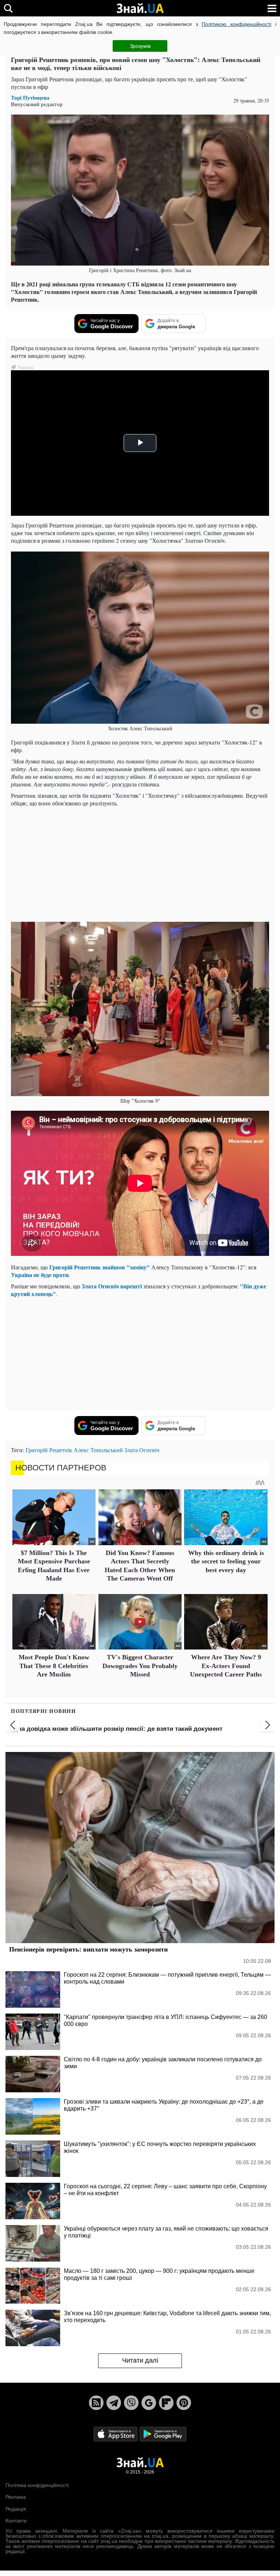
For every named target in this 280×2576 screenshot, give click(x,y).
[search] (8, 8)
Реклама (16, 2497)
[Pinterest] (184, 2403)
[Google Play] (163, 2434)
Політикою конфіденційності (236, 24)
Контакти (16, 2521)
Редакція (16, 2509)
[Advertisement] (140, 863)
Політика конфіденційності (37, 2485)
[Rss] (96, 2403)
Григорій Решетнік (49, 1450)
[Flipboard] (166, 2403)
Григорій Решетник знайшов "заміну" (100, 1267)
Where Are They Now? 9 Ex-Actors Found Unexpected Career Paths (226, 1666)
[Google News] (149, 2403)
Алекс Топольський (98, 1450)
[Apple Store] (116, 2434)
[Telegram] (114, 2403)
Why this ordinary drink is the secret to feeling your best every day (226, 1561)
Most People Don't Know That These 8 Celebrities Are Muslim (54, 1666)
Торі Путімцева (30, 98)
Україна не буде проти (40, 1275)
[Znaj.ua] (140, 8)
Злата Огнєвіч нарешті (112, 1286)
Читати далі (140, 2360)
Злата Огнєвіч (142, 1450)
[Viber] (131, 2403)
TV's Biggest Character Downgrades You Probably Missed (140, 1666)
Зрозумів (140, 46)
